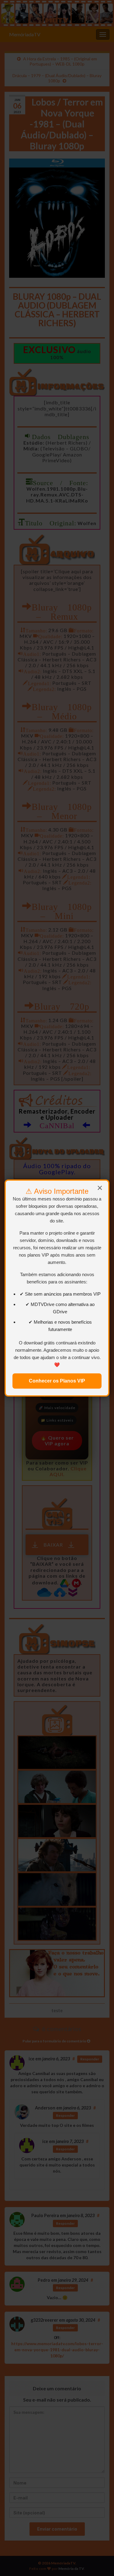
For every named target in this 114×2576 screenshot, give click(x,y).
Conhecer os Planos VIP (57, 1381)
